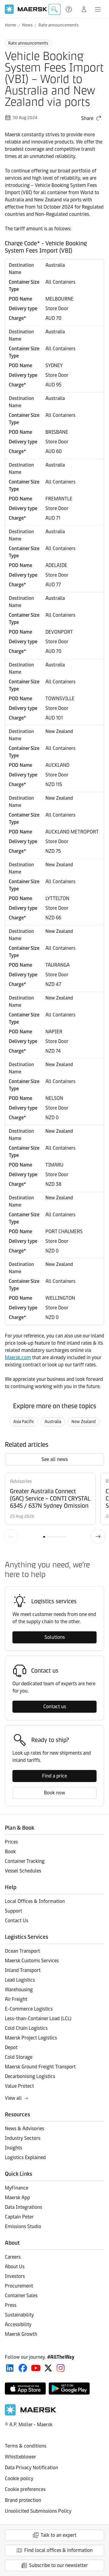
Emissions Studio (23, 2226)
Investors (15, 2276)
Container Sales (21, 2296)
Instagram (61, 2368)
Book (10, 1852)
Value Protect (19, 2086)
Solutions (55, 1637)
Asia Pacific (24, 1422)
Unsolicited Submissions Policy (38, 2511)
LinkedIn (10, 2368)
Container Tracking (25, 1861)
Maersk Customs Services (32, 1961)
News (27, 25)
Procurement (19, 2286)
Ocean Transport (22, 1951)
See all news (55, 1459)
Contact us (55, 1707)
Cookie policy (19, 2478)
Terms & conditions (26, 2446)
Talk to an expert (58, 2535)
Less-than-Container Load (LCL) (38, 2019)
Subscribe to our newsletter (58, 2565)
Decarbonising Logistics (30, 2076)
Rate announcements (58, 25)
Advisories (21, 1481)
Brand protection (23, 2500)
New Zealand (84, 1422)
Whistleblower (20, 2457)
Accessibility (18, 2324)
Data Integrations (23, 2207)
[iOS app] (25, 2389)
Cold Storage (19, 2057)
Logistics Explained (25, 2157)
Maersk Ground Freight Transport (40, 2067)
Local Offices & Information (35, 1901)
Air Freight (16, 1999)
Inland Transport (23, 1970)
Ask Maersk (54, 9)
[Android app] (69, 2389)
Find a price (54, 1776)
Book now (54, 1793)
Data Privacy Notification (31, 2468)
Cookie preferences (25, 2489)
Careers (13, 2257)
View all (13, 2098)
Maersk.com (18, 1357)
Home (10, 25)
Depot (11, 2047)
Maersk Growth (21, 2334)
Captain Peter (19, 2217)
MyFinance (17, 2188)
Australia (53, 1422)
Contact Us (17, 1921)
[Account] (84, 9)
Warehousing (19, 1990)
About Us (15, 2267)
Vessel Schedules (23, 1871)
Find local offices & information (58, 2550)
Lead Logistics (20, 1980)
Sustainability (19, 2315)
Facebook (23, 2368)
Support (69, 9)
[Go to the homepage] (31, 2414)
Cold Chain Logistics (26, 2028)
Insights (13, 2148)
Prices (11, 1842)
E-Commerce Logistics (29, 2009)
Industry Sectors (23, 2138)
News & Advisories (25, 2129)
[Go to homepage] (26, 9)
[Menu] (98, 9)
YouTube (36, 2368)
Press (11, 2305)
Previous (11, 1536)
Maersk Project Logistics (31, 2038)
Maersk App (17, 2198)
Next (98, 1536)
